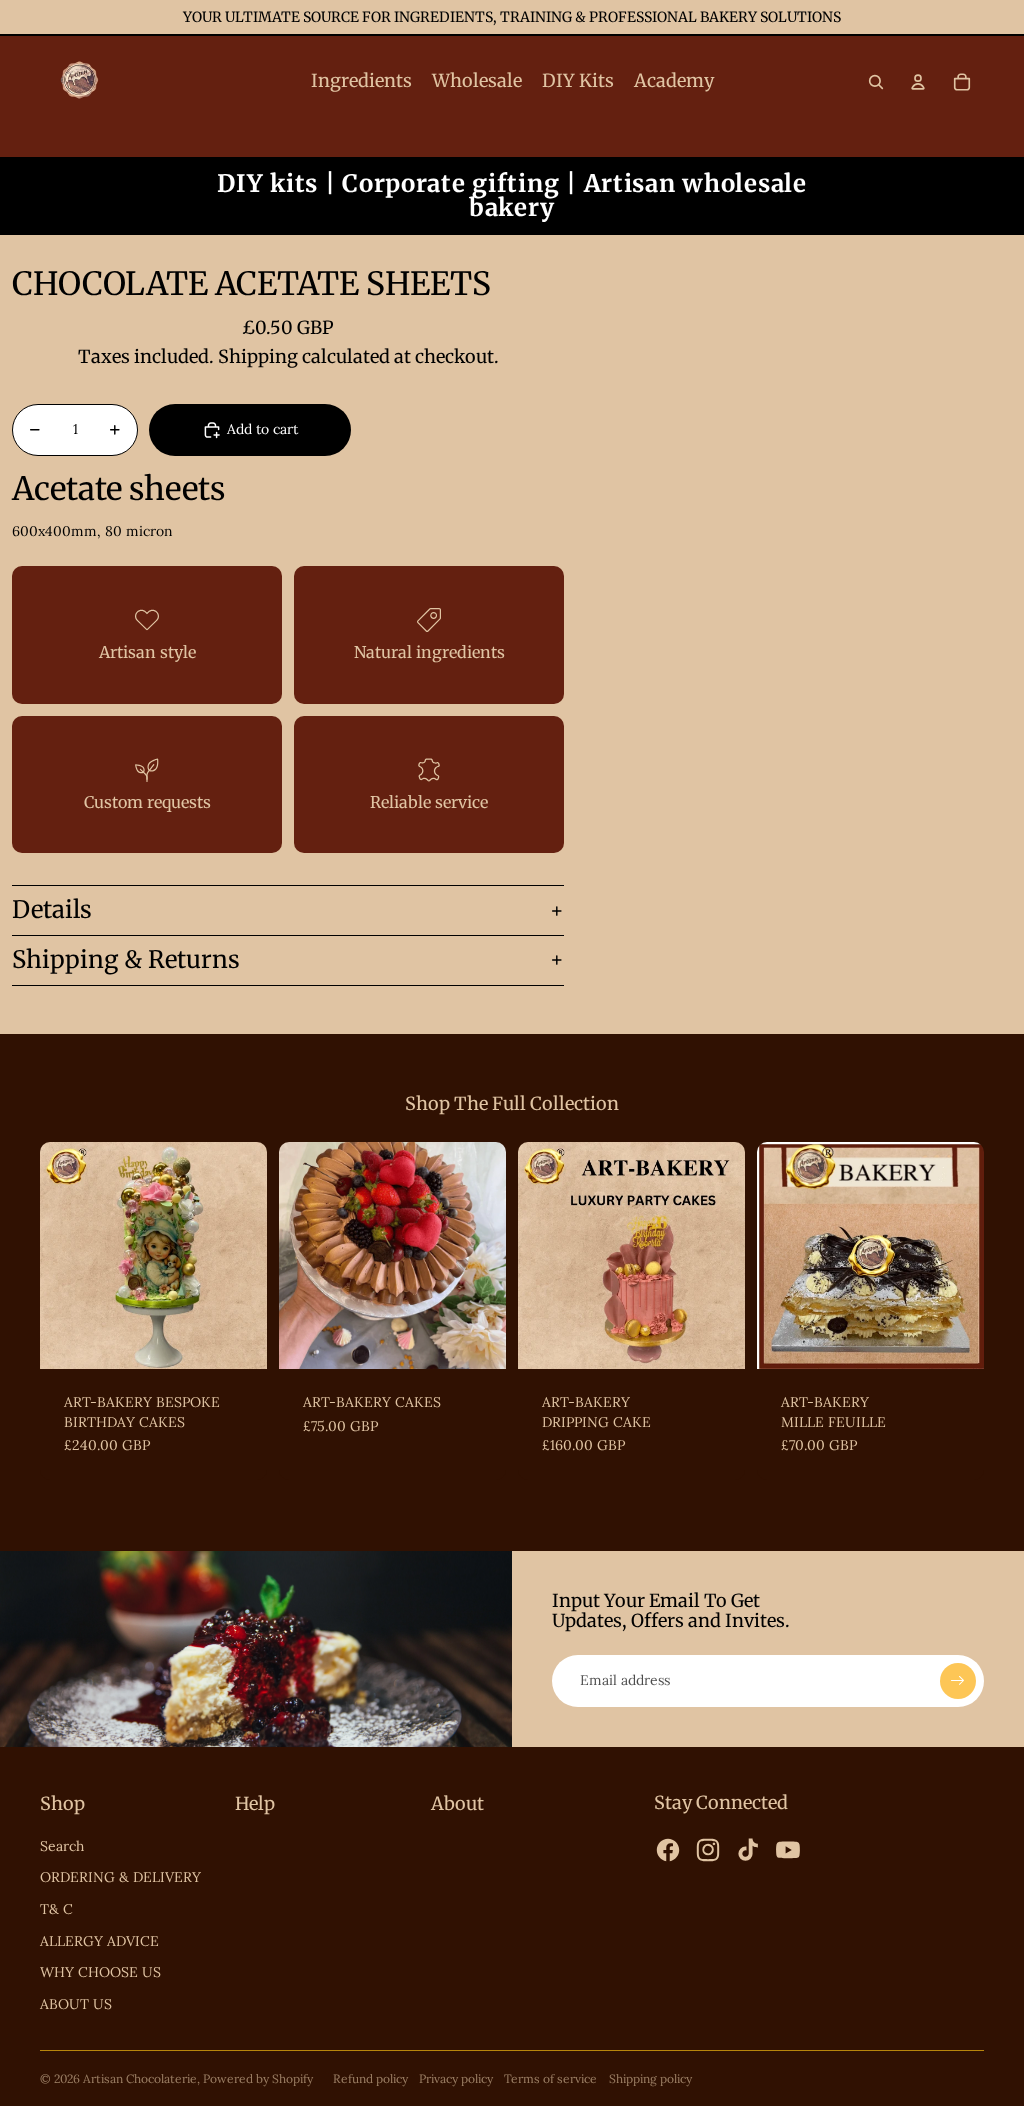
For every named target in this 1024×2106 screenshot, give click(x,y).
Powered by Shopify (258, 2078)
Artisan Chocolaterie (140, 2078)
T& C (56, 1909)
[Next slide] (251, 1255)
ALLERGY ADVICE (99, 1941)
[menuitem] (361, 82)
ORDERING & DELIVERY (120, 1877)
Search (62, 1846)
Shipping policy (650, 2078)
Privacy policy (456, 2078)
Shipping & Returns (126, 959)
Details (52, 909)
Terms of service (550, 2078)
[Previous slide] (55, 1255)
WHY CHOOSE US (100, 1972)
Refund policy (370, 2078)
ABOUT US (76, 2004)
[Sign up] (958, 1681)
